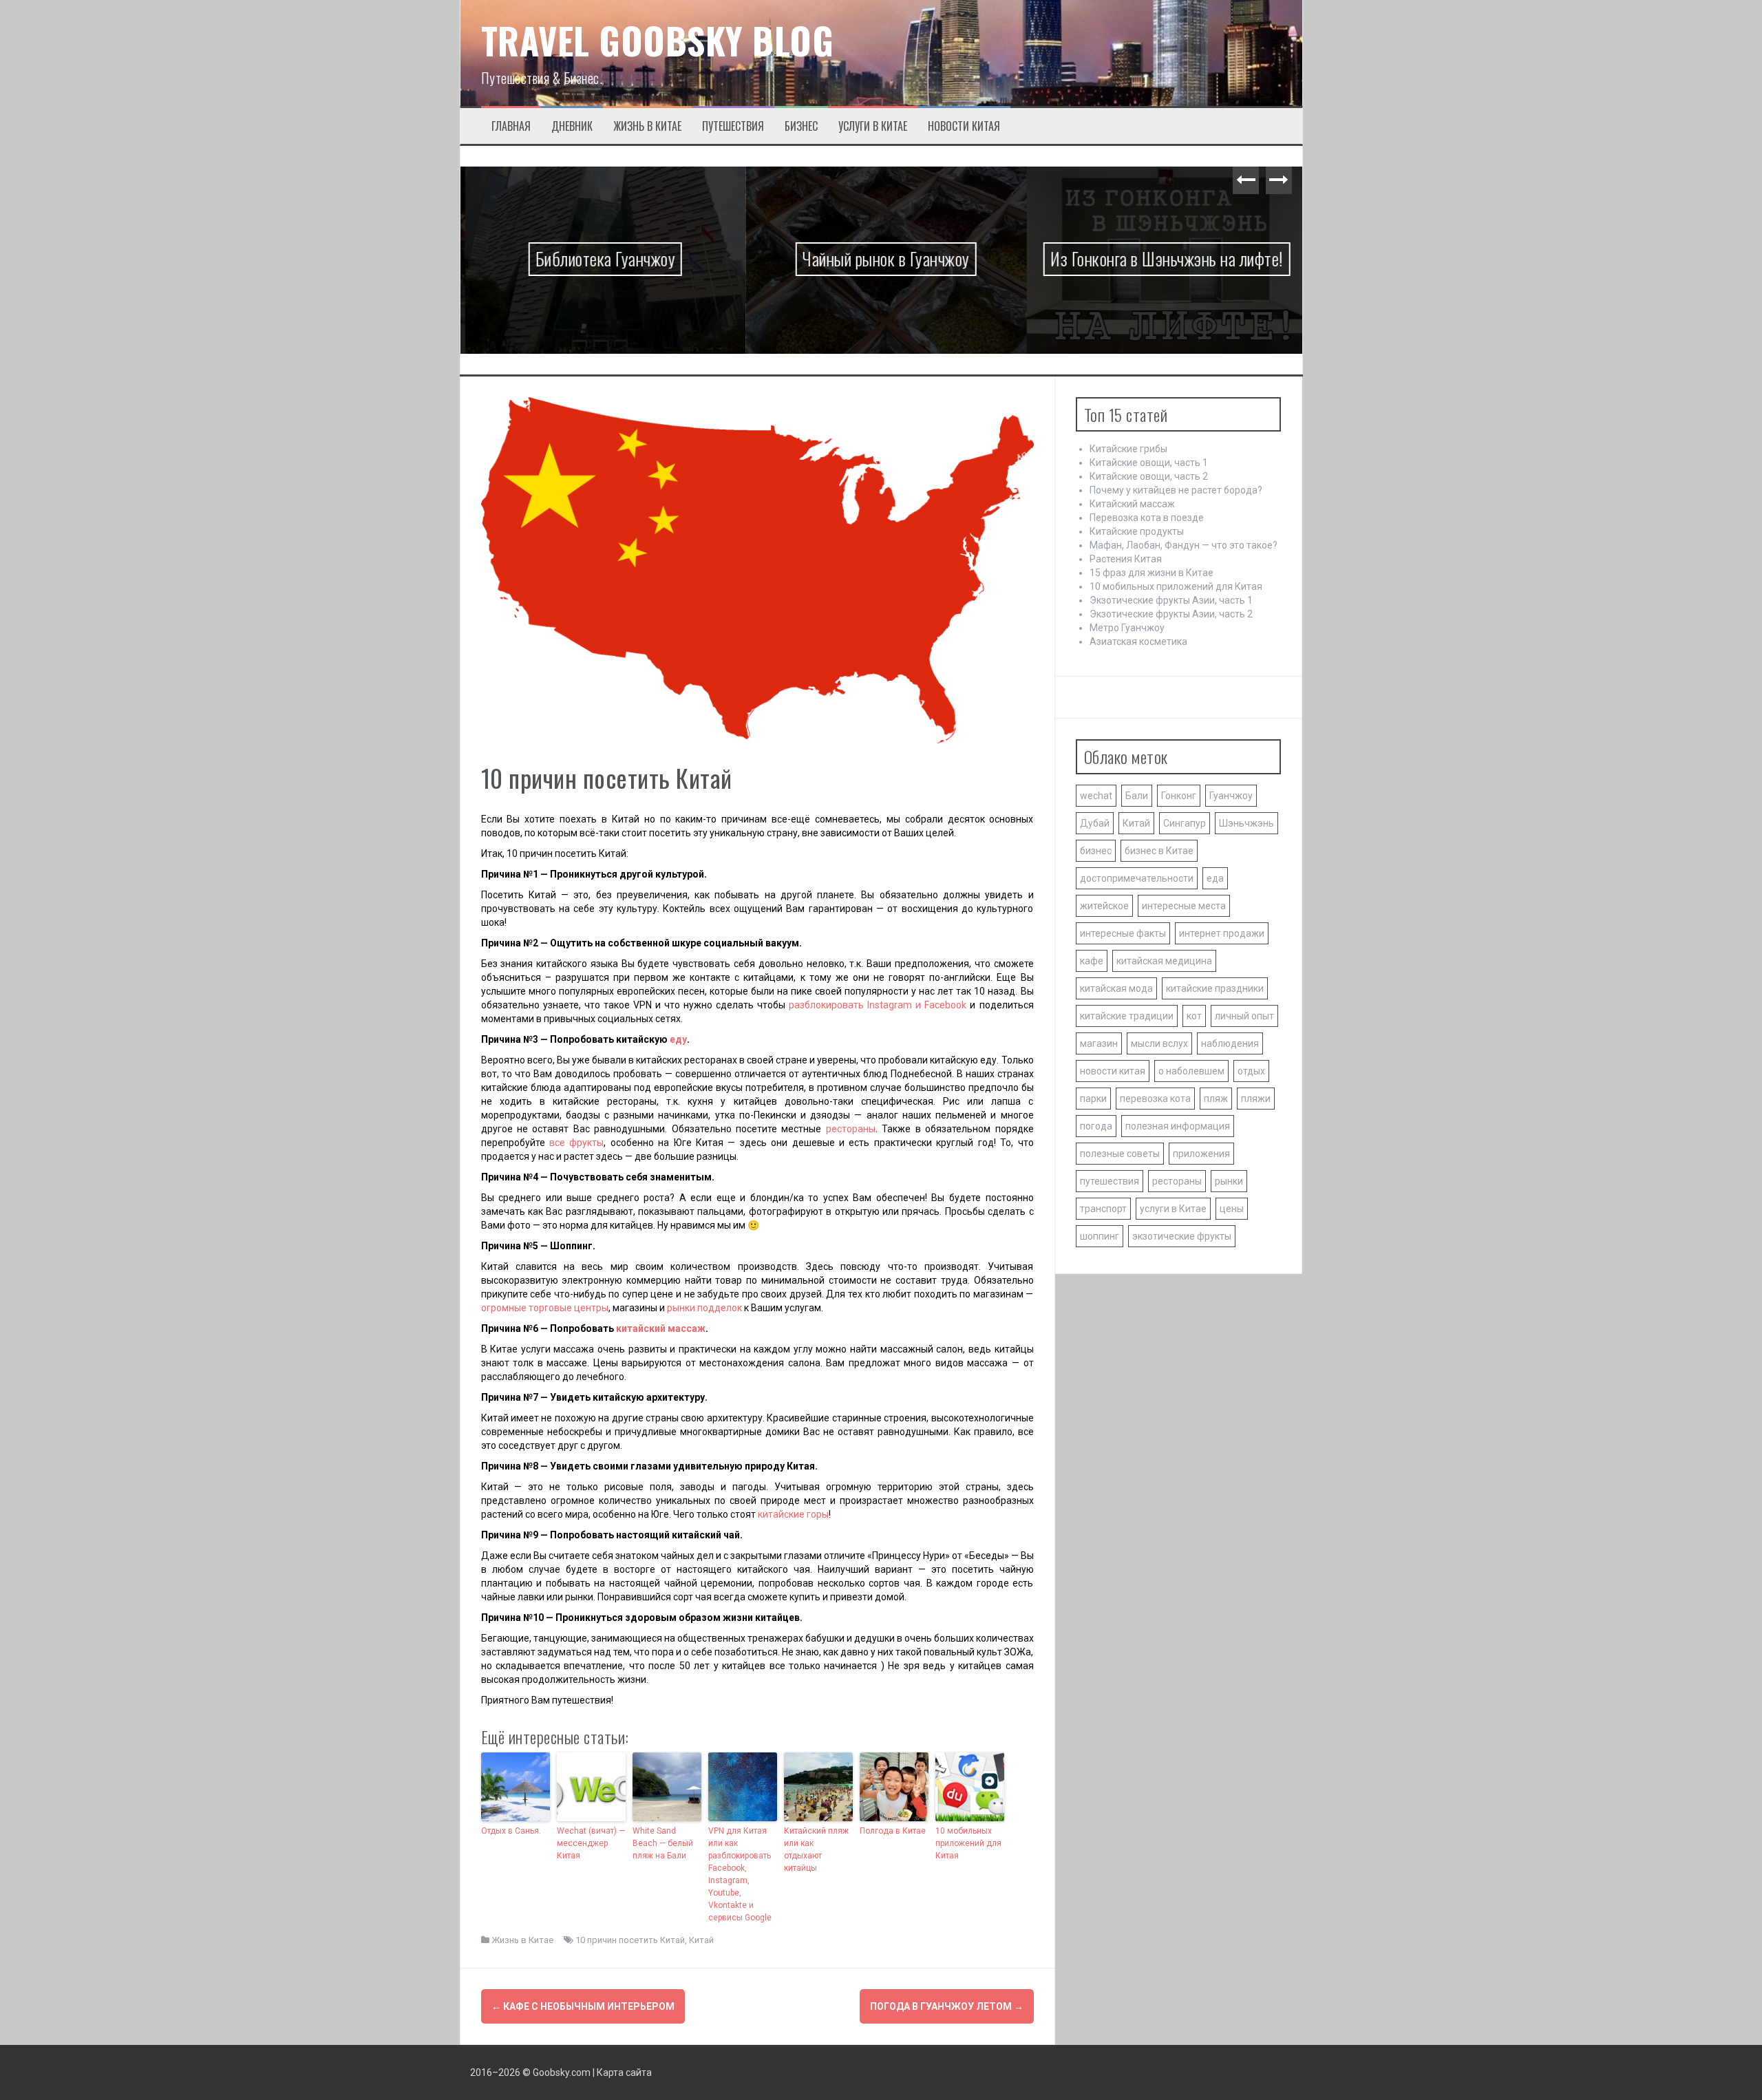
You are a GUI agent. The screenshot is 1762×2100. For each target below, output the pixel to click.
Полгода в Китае (893, 1831)
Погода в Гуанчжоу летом (947, 2006)
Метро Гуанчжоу (1127, 628)
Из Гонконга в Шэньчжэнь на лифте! (1162, 258)
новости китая (1113, 1071)
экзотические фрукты (1182, 1236)
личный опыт (1244, 1016)
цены (1232, 1209)
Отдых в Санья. (511, 1831)
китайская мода (1116, 988)
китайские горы (793, 1514)
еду (678, 1039)
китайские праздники (1215, 988)
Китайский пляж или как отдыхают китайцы (816, 1849)
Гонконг (1179, 796)
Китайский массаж (1132, 504)
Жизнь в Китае (647, 126)
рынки (1229, 1181)
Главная (511, 126)
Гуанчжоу (1231, 796)
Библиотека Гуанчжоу (601, 258)
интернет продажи (1222, 933)
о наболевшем (1191, 1071)
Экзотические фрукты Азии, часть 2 (1171, 614)
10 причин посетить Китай (630, 1940)
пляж (1216, 1099)
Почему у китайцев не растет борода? (1176, 490)
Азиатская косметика (1138, 641)
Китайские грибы (1128, 449)
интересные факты (1123, 933)
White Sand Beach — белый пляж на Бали (663, 1843)
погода (1096, 1126)
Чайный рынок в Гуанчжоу (881, 258)
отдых (1251, 1071)
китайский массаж (661, 1328)
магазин (1099, 1043)
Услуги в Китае (873, 126)
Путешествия (733, 126)
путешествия (1110, 1181)
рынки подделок (704, 1308)
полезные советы (1120, 1154)
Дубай (1095, 823)
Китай (701, 1940)
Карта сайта (624, 2072)
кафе (1092, 961)
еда (1215, 878)
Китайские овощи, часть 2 (1149, 476)
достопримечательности (1137, 878)
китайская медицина (1164, 961)
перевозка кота (1155, 1099)
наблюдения (1230, 1043)
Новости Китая (964, 126)
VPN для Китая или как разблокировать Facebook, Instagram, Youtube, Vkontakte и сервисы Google (740, 1874)
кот (1194, 1016)
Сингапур (1185, 823)
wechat (1096, 796)
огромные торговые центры (545, 1308)
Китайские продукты (1137, 531)
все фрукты (576, 1143)
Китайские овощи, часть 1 (1149, 463)
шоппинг (1100, 1236)
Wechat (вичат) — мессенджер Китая (591, 1843)
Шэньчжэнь (1246, 823)
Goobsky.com (562, 2072)
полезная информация (1178, 1126)
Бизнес (801, 126)
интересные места (1184, 906)
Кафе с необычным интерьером (583, 2006)
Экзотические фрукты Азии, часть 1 (1171, 600)
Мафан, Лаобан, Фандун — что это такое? (1183, 545)
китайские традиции (1127, 1016)
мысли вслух (1159, 1043)
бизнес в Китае (1159, 851)
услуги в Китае (1173, 1209)
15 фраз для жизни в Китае (1151, 573)
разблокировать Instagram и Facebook (878, 1005)
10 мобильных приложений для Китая (968, 1843)
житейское (1104, 906)
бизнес (1096, 851)
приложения (1201, 1154)
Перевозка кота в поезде (1147, 518)
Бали (1137, 796)
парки (1093, 1099)
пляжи (1256, 1099)
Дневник (572, 126)
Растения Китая (1126, 559)
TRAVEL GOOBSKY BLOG (658, 40)
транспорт (1103, 1209)
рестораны (851, 1129)
